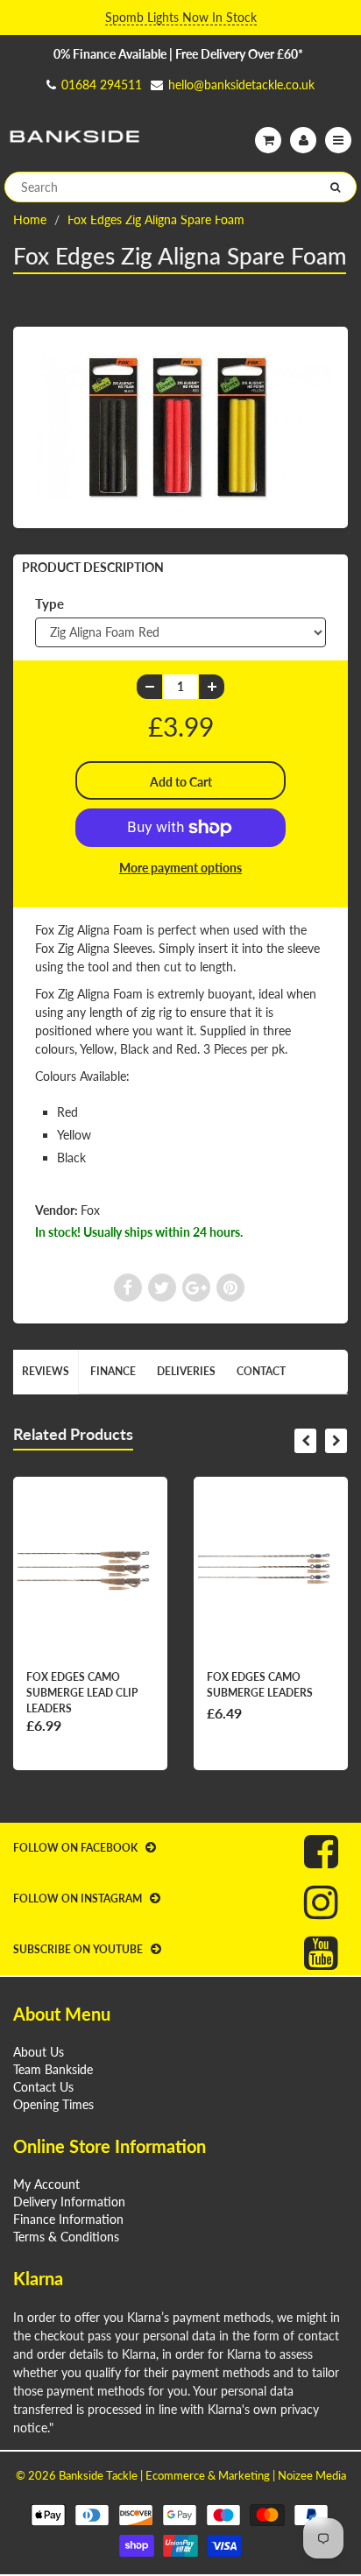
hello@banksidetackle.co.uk (241, 85)
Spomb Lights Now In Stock (181, 17)
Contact (261, 1371)
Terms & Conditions (66, 2237)
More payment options (180, 868)
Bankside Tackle (98, 2475)
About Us (39, 2052)
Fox (90, 1210)
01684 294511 (102, 85)
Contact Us (43, 2087)
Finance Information (68, 2219)
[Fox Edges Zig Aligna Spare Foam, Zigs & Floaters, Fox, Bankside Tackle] (180, 425)
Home (30, 219)
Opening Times (53, 2104)
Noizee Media (312, 2475)
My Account (46, 2184)
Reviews (46, 1371)
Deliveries (186, 1371)
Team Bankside (53, 2069)
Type (50, 603)
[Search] (335, 187)
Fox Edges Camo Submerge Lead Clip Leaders (82, 1693)
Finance (113, 1371)
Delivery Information (69, 2202)
